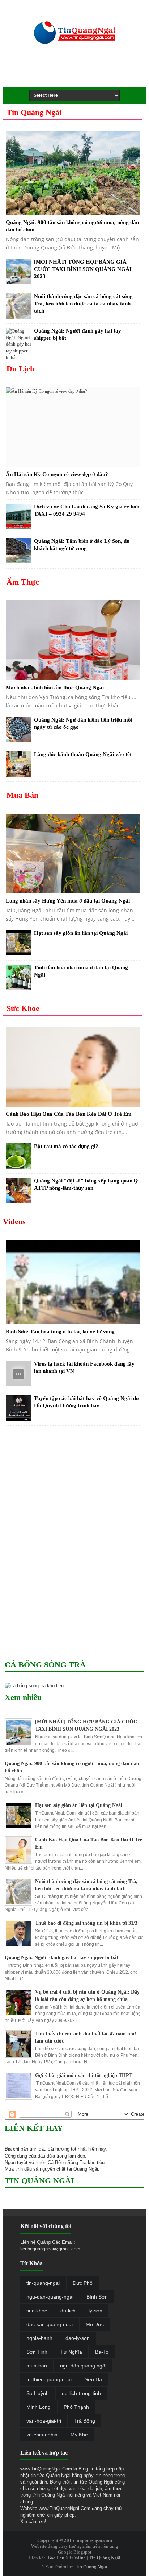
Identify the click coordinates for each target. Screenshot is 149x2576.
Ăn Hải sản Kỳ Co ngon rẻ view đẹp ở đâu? (57, 474)
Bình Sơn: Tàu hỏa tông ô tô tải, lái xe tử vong (60, 1332)
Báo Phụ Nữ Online (67, 2558)
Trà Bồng (85, 2421)
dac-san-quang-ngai (50, 2324)
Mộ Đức (95, 2324)
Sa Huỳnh (38, 2393)
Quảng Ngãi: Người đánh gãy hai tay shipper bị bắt (61, 1958)
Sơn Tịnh (37, 2352)
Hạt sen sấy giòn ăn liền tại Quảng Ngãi (81, 933)
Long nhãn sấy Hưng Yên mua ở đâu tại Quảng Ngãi (68, 901)
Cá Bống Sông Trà (67, 2162)
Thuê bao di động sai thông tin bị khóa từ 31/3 (86, 1923)
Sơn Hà (93, 2379)
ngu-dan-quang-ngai (50, 2297)
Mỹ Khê (79, 2435)
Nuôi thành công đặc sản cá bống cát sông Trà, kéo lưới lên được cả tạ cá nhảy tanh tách (83, 304)
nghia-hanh (39, 2338)
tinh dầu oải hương (50, 2149)
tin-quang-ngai (43, 2283)
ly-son (95, 2311)
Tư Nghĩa (71, 2352)
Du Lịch (20, 369)
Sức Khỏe (23, 1008)
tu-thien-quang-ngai (49, 2379)
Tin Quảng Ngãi (34, 112)
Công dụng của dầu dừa (30, 2156)
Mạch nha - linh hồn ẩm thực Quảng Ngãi (55, 688)
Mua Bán (22, 795)
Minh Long (39, 2407)
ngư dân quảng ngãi (83, 2366)
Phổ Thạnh (76, 2407)
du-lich (68, 2311)
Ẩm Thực (23, 582)
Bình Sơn (97, 2297)
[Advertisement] (80, 73)
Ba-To (102, 2352)
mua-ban (37, 2366)
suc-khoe (37, 2311)
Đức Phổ (83, 2283)
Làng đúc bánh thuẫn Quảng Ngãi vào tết (83, 754)
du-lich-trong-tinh (81, 2393)
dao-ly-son (78, 2338)
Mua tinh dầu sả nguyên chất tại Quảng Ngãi (51, 2169)
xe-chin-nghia (42, 2435)
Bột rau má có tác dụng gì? (66, 1146)
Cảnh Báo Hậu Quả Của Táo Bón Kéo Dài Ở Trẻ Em (69, 1114)
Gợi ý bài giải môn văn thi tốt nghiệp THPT (84, 2075)
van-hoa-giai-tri (44, 2421)
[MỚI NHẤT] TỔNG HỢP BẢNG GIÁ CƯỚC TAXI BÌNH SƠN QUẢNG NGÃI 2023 (83, 269)
